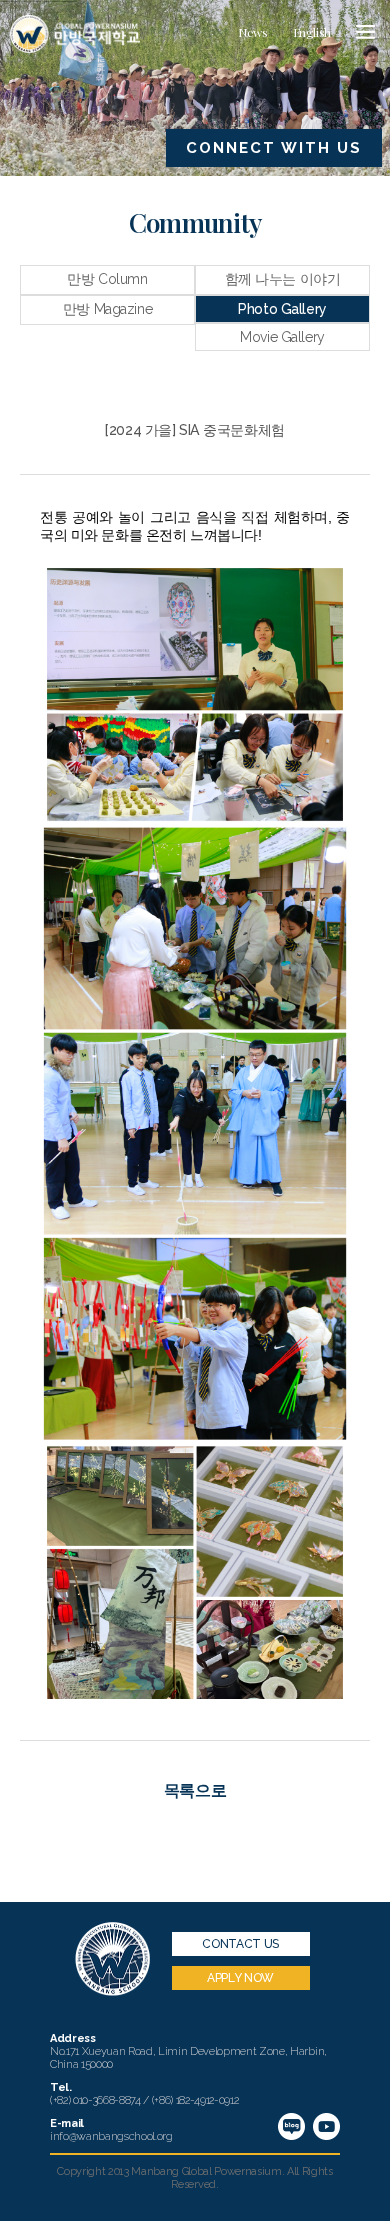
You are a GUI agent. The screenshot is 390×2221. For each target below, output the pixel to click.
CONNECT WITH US (274, 148)
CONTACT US (240, 1944)
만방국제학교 (75, 34)
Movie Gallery (282, 337)
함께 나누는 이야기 (283, 279)
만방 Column (107, 279)
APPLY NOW (240, 1978)
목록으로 (195, 1790)
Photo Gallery (282, 309)
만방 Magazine (107, 309)
